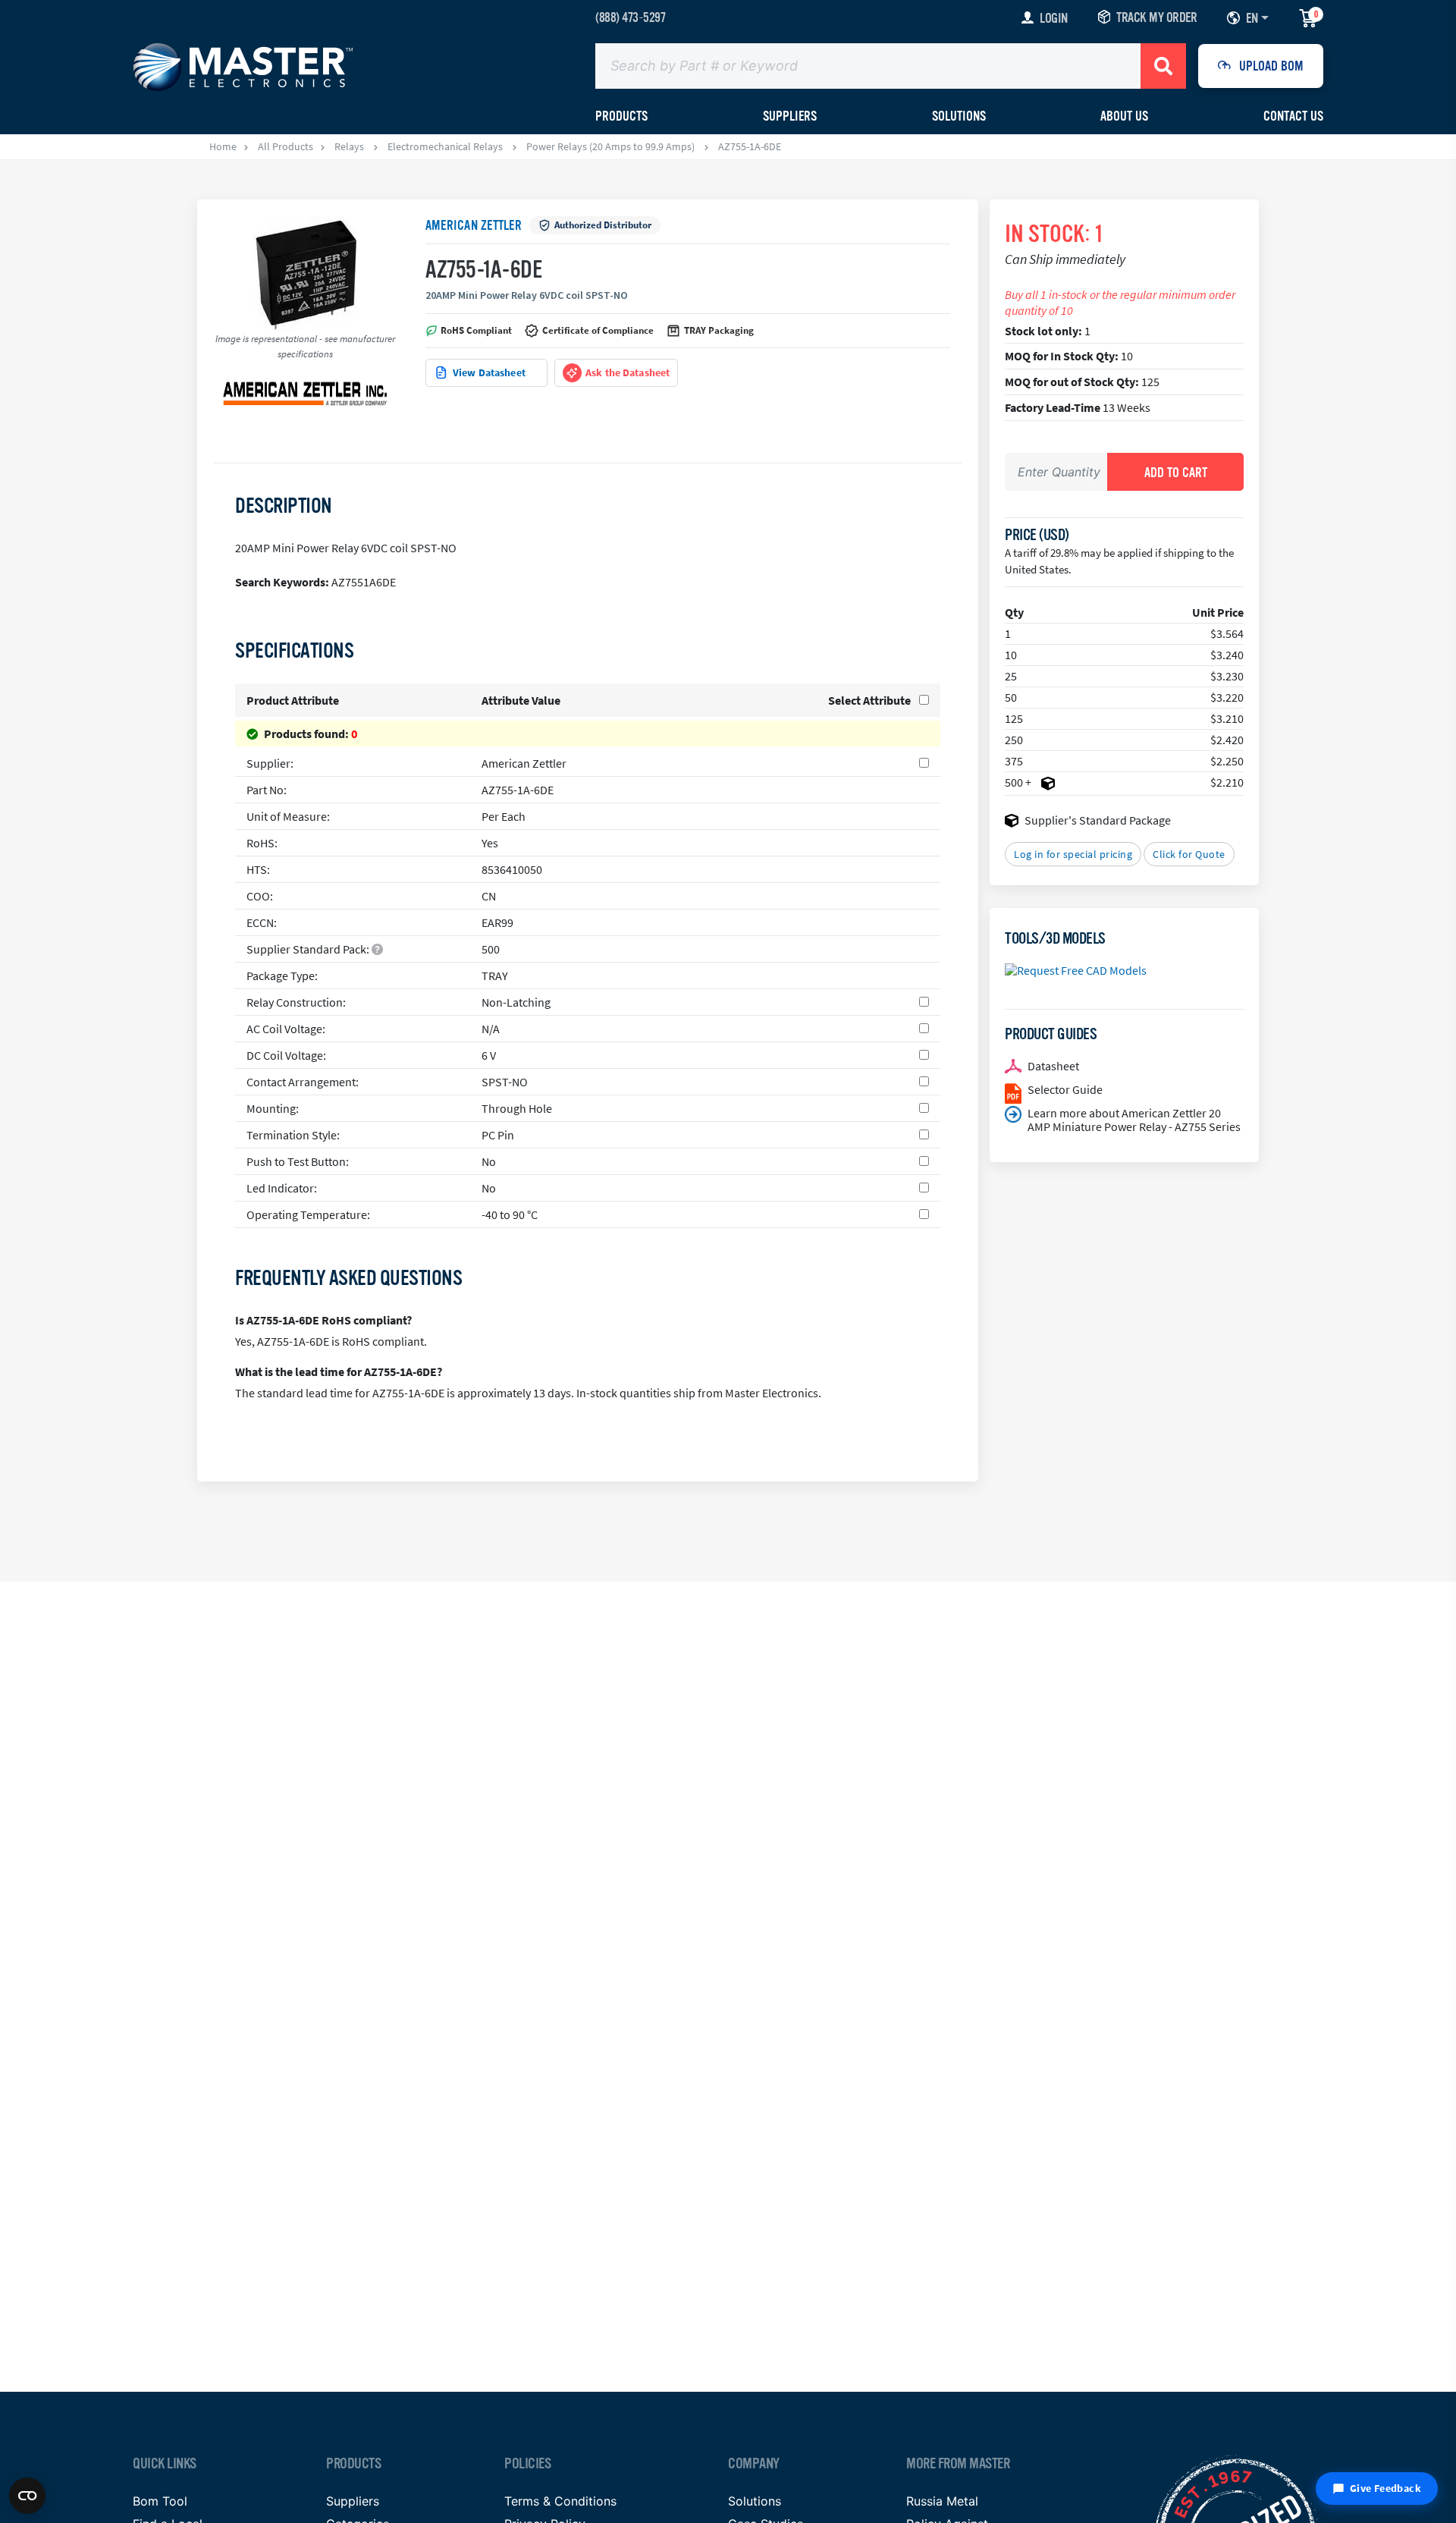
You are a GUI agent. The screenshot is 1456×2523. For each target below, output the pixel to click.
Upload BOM (1271, 66)
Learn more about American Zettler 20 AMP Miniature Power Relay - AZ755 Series (1134, 1120)
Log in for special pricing (1073, 854)
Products (621, 116)
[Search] (1163, 66)
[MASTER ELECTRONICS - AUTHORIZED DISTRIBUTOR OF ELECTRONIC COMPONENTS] (243, 66)
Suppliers (353, 2501)
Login (1054, 18)
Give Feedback (1385, 2488)
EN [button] (1252, 18)
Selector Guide (1065, 1089)
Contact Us (1293, 116)
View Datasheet (489, 372)
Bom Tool (160, 2501)
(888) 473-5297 (630, 17)
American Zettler (474, 225)
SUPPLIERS (790, 116)
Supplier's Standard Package (1098, 820)
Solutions (959, 116)
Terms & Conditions (560, 2501)
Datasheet (1053, 1066)
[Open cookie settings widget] (27, 2496)
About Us (1124, 116)
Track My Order (1156, 17)
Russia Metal (942, 2501)
